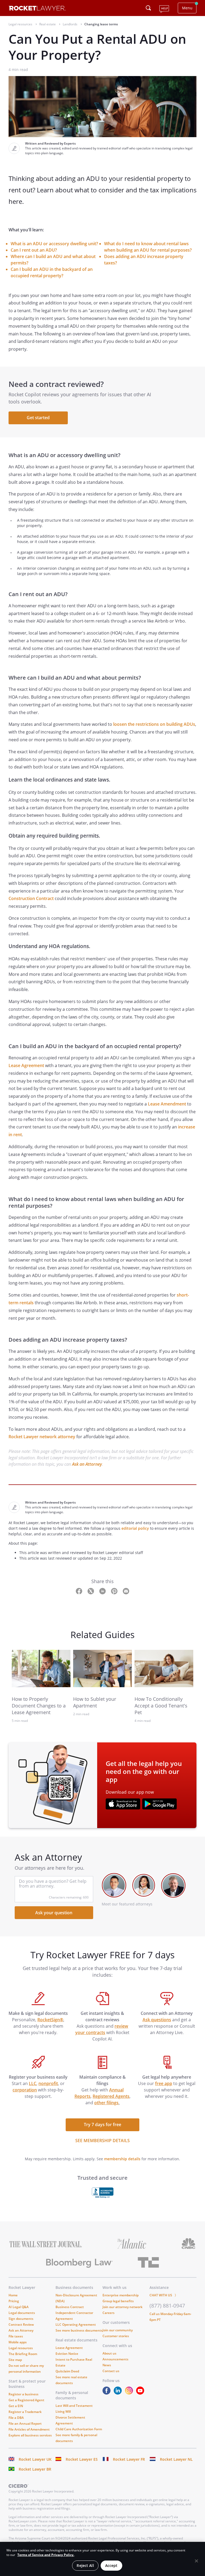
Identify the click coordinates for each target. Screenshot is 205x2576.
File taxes (16, 2336)
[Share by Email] (126, 1591)
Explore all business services (30, 2435)
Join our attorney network (123, 2307)
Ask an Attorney (87, 1464)
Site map (15, 2360)
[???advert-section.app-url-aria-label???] (123, 1805)
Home (13, 2295)
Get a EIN (16, 2406)
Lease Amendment (167, 1104)
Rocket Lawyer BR (35, 2469)
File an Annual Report (25, 2424)
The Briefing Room (23, 2354)
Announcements (115, 2359)
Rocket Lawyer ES (82, 2459)
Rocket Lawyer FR (129, 2459)
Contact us (111, 2371)
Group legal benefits (118, 2301)
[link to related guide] (41, 1669)
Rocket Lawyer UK (35, 2459)
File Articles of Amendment (29, 2429)
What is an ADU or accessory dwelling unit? (54, 244)
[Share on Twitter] (91, 1591)
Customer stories (116, 2336)
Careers (109, 2313)
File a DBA (16, 2418)
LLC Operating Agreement (76, 2325)
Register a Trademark (25, 2412)
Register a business (23, 2394)
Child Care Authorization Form (79, 2429)
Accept (111, 2565)
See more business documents (79, 2330)
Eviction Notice (67, 2354)
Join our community (118, 2330)
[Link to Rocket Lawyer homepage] (37, 9)
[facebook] (108, 2393)
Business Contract (70, 2307)
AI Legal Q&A (19, 2307)
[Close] (196, 2561)
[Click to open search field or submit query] (148, 8)
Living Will (63, 2411)
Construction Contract (31, 898)
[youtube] (141, 2393)
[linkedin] (119, 2393)
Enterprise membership (121, 2295)
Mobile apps (18, 2342)
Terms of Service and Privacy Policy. (46, 2555)
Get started (38, 418)
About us (109, 2353)
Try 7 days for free (102, 2125)
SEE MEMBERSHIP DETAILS (102, 2141)
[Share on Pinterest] (115, 1591)
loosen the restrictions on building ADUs (154, 724)
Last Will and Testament (74, 2406)
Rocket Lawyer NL (176, 2459)
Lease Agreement (26, 1065)
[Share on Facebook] (80, 1591)
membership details (122, 2159)
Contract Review (21, 2325)
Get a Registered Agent (26, 2400)
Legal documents (22, 2313)
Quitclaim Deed (67, 2371)
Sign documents (21, 2319)
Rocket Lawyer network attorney (42, 1437)
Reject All (85, 2565)
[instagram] (130, 2393)
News (107, 2365)
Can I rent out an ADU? (34, 250)
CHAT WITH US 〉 (164, 2295)
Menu (187, 8)
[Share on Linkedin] (103, 1591)
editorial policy (135, 1528)
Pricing (14, 2301)
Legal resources (21, 2348)
